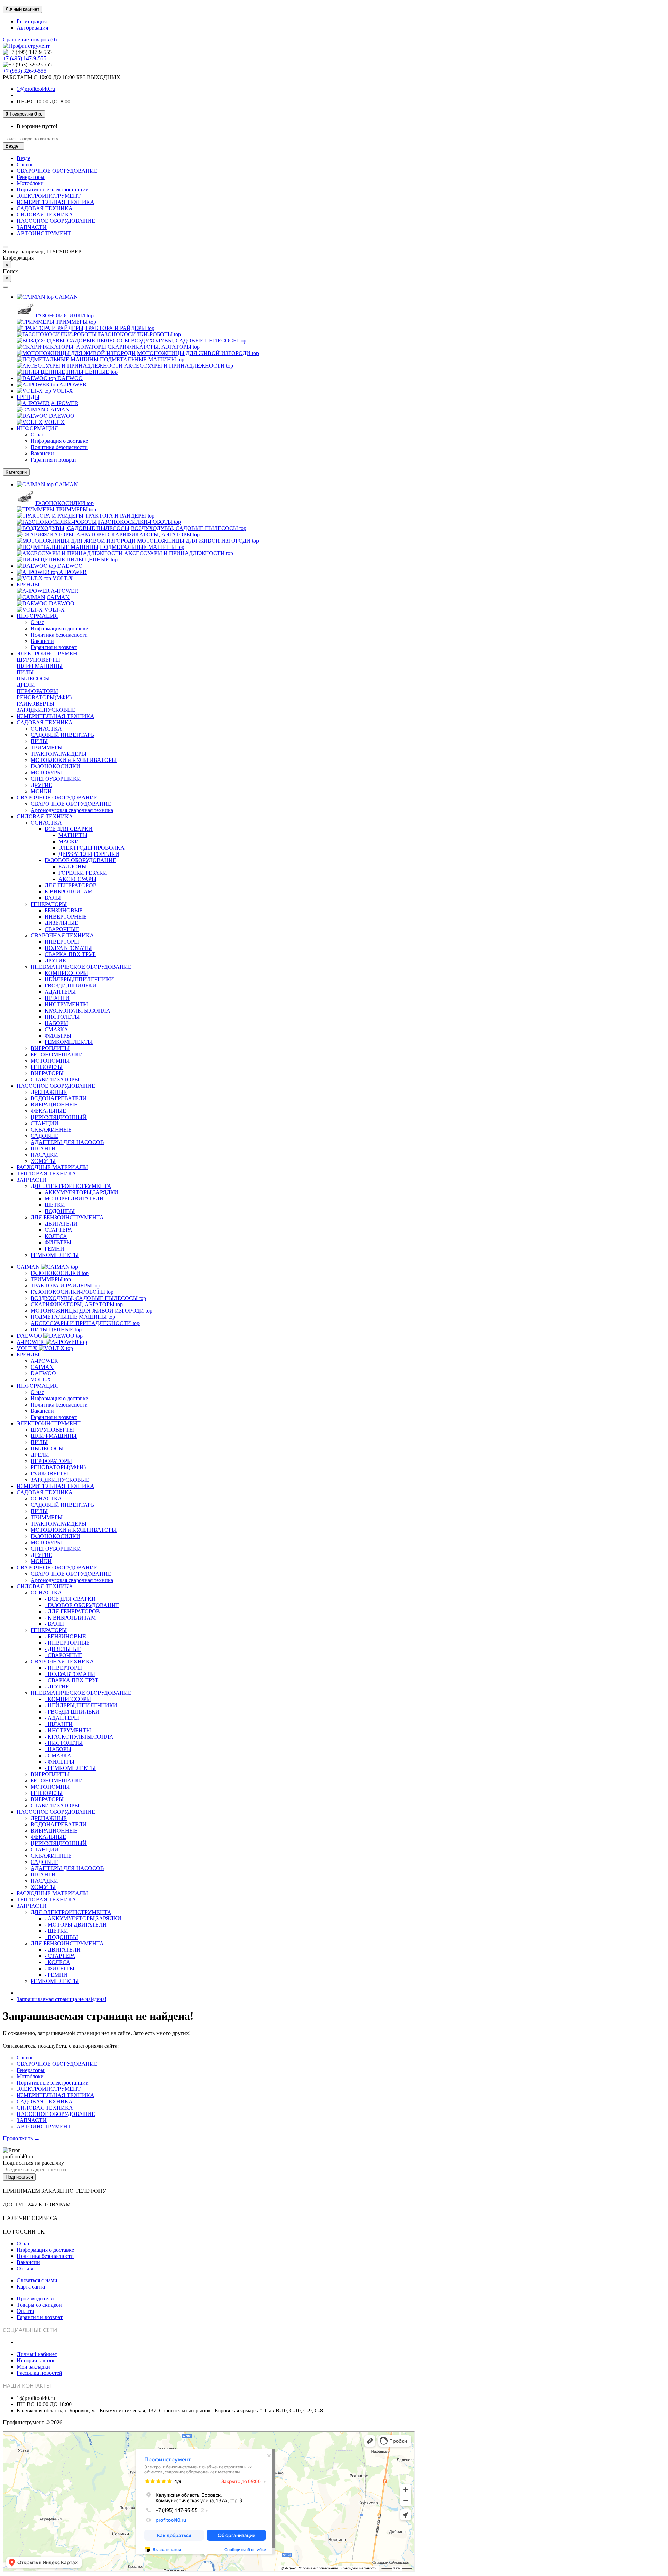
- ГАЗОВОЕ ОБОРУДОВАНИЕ (82, 1605)
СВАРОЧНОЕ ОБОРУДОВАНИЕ (57, 171)
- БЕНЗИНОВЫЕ (65, 1636)
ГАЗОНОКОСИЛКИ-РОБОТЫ (140, 334)
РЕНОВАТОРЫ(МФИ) (44, 697)
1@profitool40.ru (36, 89)
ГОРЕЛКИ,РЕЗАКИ (83, 873)
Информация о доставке (59, 441)
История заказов (36, 2360)
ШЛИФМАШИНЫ (40, 666)
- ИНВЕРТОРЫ (63, 1668)
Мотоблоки (30, 183)
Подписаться (19, 2177)
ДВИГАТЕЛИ (61, 1224)
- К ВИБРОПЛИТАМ (70, 1618)
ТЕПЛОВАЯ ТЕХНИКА (46, 1173)
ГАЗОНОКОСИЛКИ (65, 316)
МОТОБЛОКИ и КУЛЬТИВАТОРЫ (74, 760)
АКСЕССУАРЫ (77, 879)
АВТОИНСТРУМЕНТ (44, 233)
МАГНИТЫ (73, 835)
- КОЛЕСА (57, 1962)
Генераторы (31, 177)
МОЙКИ (41, 791)
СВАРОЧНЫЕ (62, 929)
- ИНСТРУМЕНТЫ (68, 1730)
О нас (37, 435)
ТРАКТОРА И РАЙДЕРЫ (120, 328)
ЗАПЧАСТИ (32, 227)
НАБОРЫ (56, 1023)
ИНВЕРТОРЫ (62, 942)
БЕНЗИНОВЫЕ (64, 910)
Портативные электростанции (53, 190)
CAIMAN (62, 297)
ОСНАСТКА (46, 729)
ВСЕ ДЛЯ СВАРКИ (69, 829)
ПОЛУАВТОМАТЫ (68, 948)
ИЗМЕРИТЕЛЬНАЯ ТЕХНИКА (55, 202)
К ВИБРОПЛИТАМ (69, 892)
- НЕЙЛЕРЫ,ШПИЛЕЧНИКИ (81, 1705)
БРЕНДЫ (28, 397)
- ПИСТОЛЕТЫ (64, 1743)
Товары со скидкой (39, 2305)
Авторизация (32, 28)
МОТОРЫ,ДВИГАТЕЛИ (74, 1199)
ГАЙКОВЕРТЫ (35, 704)
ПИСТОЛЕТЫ (62, 1017)
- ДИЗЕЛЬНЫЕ (63, 1649)
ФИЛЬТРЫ (58, 1036)
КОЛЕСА (56, 1236)
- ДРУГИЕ (57, 1687)
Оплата (25, 2311)
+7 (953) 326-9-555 (25, 71)
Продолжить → (21, 2138)
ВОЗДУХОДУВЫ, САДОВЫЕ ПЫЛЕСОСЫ (189, 341)
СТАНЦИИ (45, 1123)
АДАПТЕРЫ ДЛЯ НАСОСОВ (67, 1142)
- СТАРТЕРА (60, 1956)
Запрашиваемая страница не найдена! (62, 1999)
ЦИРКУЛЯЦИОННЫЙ (59, 1117)
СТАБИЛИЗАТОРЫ (55, 1080)
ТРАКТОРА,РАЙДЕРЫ (58, 754)
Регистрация (32, 21)
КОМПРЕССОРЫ (66, 973)
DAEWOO (66, 378)
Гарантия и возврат (54, 460)
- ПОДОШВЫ (61, 1937)
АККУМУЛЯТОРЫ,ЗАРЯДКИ (81, 1192)
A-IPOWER (69, 384)
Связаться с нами (37, 2280)
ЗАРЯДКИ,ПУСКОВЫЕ (46, 710)
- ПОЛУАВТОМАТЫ (70, 1674)
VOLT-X (59, 391)
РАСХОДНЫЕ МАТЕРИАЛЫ (52, 1167)
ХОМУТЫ (43, 1161)
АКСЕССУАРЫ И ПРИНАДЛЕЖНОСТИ (179, 366)
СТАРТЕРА (58, 1230)
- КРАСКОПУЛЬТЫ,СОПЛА (79, 1737)
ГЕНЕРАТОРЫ (49, 904)
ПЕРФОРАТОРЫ (37, 691)
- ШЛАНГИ (59, 1724)
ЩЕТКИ (55, 1205)
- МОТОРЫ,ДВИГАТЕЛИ (76, 1925)
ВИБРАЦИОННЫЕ (54, 1105)
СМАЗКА (56, 1029)
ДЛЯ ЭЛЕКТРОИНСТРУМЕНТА (71, 1186)
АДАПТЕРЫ (60, 992)
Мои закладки (33, 2367)
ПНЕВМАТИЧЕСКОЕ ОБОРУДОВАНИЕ (81, 967)
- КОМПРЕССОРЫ (68, 1699)
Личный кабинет (37, 2354)
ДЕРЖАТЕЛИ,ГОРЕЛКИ (89, 854)
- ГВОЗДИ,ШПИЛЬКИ (72, 1712)
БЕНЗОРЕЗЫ (47, 1067)
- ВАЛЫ (54, 1624)
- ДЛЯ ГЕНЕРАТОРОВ (72, 1611)
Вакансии (42, 453)
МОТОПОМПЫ (50, 1061)
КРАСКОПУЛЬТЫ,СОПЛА (77, 1011)
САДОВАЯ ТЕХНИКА (45, 208)
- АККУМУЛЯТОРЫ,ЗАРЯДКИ (83, 1918)
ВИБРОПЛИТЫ (50, 1048)
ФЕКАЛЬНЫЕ (48, 1111)
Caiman (25, 164)
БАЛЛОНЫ (73, 866)
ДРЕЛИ (26, 685)
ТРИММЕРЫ (76, 322)
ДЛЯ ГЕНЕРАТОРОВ (71, 885)
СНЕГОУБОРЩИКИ (56, 779)
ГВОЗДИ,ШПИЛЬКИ (70, 986)
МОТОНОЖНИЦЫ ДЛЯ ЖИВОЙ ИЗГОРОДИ (198, 353)
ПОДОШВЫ (60, 1211)
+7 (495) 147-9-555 (25, 58)
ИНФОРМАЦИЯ (37, 428)
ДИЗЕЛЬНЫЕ (61, 923)
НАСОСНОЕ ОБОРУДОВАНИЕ (56, 221)
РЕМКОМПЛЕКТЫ (69, 1042)
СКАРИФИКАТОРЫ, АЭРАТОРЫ (154, 347)
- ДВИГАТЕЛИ (63, 1950)
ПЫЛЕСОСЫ (33, 679)
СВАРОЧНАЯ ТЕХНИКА (62, 935)
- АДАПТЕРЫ (62, 1718)
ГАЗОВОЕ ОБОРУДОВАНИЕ (80, 860)
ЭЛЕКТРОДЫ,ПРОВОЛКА (92, 848)
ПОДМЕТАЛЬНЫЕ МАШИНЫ (142, 359)
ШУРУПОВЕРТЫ (38, 660)
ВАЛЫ (53, 898)
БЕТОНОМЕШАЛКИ (57, 1054)
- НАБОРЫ (58, 1749)
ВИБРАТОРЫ (47, 1073)
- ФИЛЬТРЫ (59, 1762)
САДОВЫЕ (45, 1136)
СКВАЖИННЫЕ (51, 1130)
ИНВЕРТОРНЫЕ (66, 917)
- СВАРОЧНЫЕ (63, 1655)
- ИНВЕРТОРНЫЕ (67, 1643)
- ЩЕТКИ (56, 1931)
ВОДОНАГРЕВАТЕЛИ (59, 1098)
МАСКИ (69, 841)
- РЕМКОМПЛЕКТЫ (70, 1768)
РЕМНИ (54, 1249)
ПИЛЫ (25, 672)
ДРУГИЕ (41, 785)
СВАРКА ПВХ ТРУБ (70, 954)
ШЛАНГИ (57, 998)
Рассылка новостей (39, 2373)
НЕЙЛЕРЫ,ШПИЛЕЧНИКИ (79, 979)
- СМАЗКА (58, 1755)
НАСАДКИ (44, 1155)
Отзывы (26, 2268)
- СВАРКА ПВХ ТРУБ (72, 1680)
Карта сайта (31, 2287)
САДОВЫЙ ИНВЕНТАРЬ (62, 735)
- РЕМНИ (56, 1975)
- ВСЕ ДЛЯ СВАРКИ (70, 1599)
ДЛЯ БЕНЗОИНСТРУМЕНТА (67, 1217)
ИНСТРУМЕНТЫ (66, 1004)
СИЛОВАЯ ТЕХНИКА (45, 215)
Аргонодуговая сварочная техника (72, 810)
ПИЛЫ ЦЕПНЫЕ (92, 372)
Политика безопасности (59, 447)
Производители (35, 2298)
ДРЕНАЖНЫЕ (49, 1092)
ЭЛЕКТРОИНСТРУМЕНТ (49, 196)
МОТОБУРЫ (46, 773)
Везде (23, 158)
